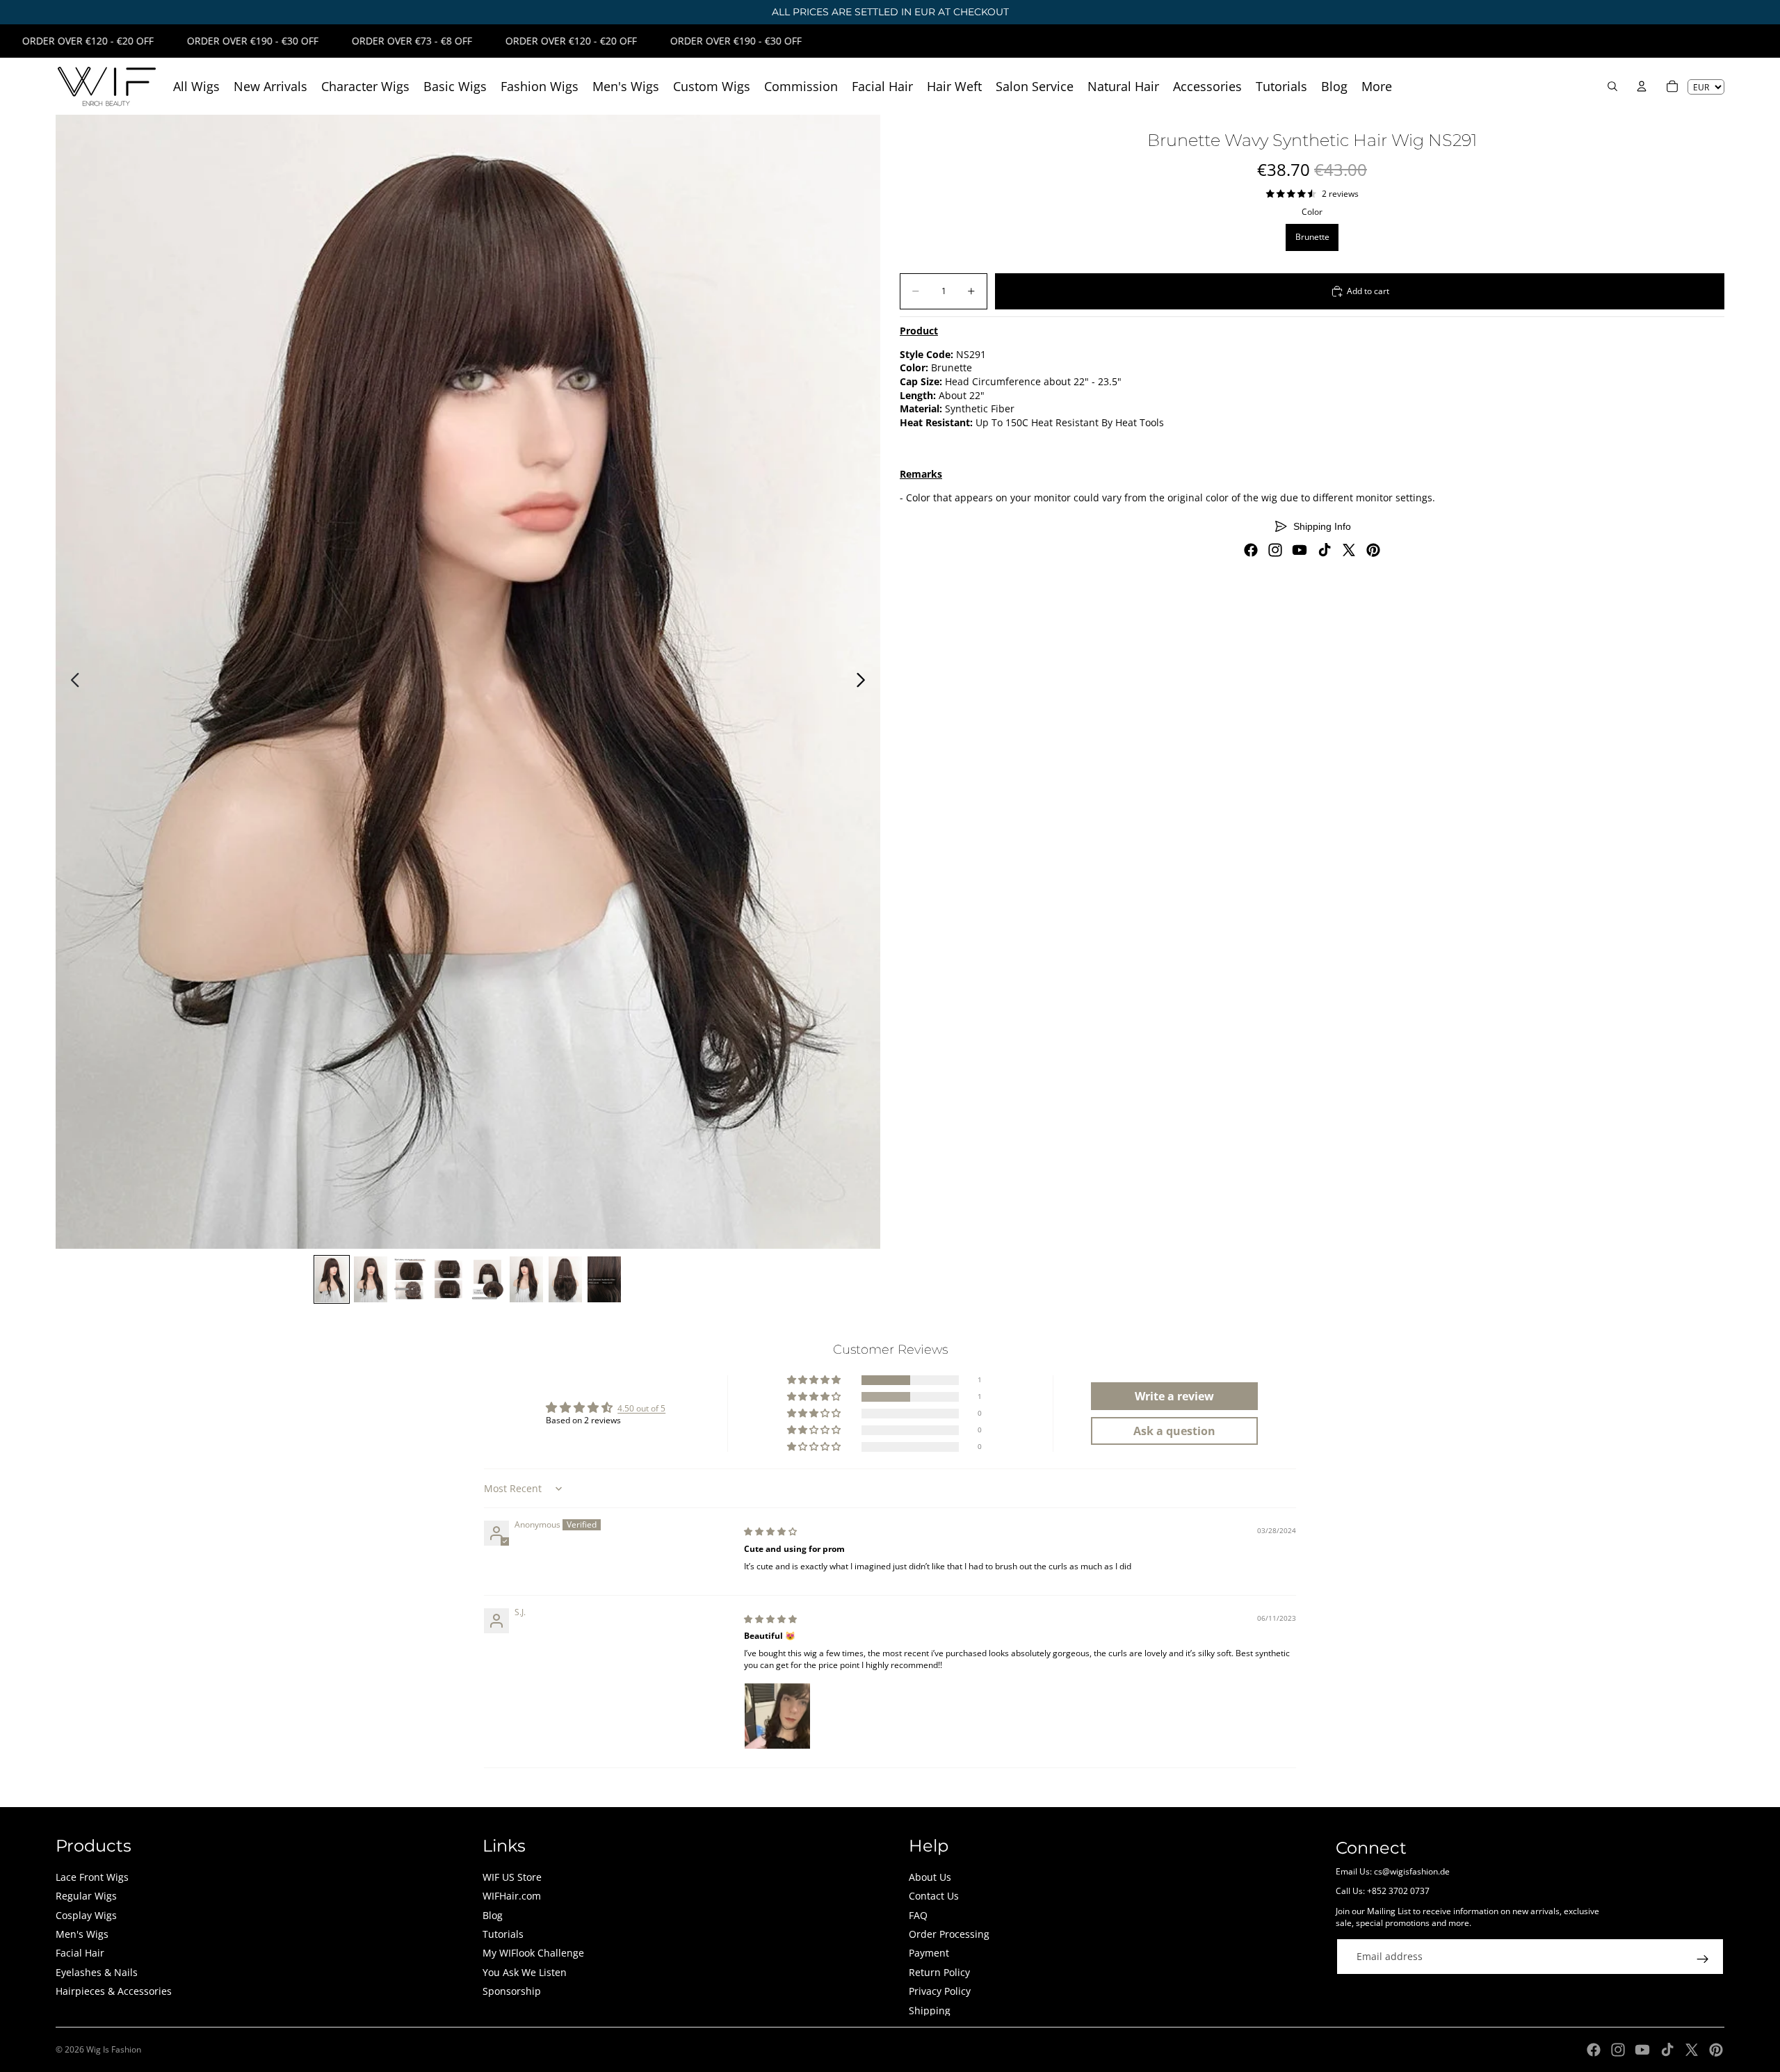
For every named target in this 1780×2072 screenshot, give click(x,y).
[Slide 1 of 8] (332, 1279)
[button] (815, 1381)
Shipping (930, 2010)
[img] (770, 1531)
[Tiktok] (1325, 550)
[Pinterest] (1373, 550)
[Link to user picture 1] (777, 1716)
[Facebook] (1251, 550)
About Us (930, 1877)
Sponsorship (512, 1991)
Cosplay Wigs (86, 1915)
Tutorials (503, 1934)
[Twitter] (1349, 550)
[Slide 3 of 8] (410, 1279)
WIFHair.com (512, 1896)
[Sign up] (1703, 1959)
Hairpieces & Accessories (114, 1991)
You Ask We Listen (525, 1972)
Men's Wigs (82, 1934)
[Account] (1642, 86)
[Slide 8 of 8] (604, 1279)
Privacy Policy (940, 1991)
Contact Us (934, 1896)
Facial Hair (80, 1953)
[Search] (1612, 86)
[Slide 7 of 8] (565, 1279)
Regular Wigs (86, 1896)
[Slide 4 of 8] (448, 1279)
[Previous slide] (71, 682)
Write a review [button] (1174, 1396)
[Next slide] (865, 682)
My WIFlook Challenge (533, 1953)
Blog (493, 1915)
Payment (929, 1953)
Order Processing (949, 1934)
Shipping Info (1322, 526)
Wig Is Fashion (114, 2049)
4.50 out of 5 (641, 1408)
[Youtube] (1300, 550)
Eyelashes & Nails (97, 1972)
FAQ (918, 1915)
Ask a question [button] (1174, 1431)
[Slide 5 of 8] (487, 1279)
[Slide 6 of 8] (526, 1279)
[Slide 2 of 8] (371, 1279)
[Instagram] (1275, 550)
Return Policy (939, 1972)
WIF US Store (512, 1877)
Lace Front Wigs (92, 1877)
